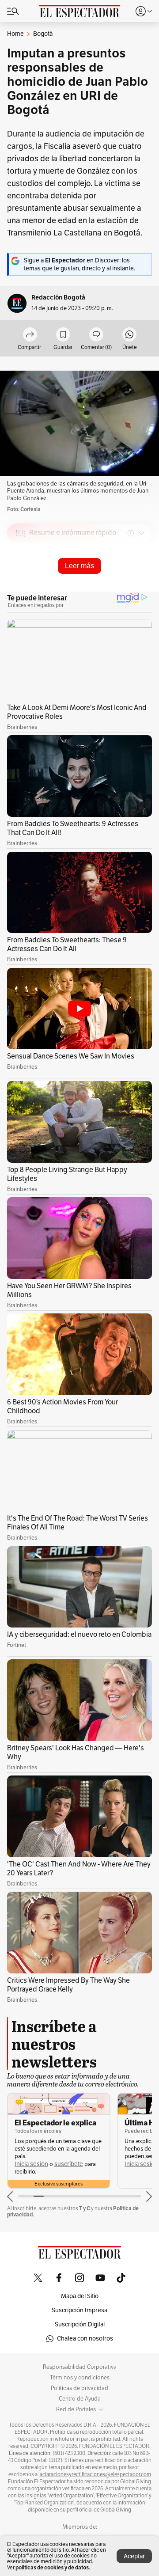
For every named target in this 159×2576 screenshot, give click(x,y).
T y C (85, 2208)
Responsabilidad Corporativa (80, 2367)
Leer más (79, 566)
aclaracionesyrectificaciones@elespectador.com (95, 2474)
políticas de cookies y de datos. (53, 2567)
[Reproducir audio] (21, 584)
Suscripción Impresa (79, 2310)
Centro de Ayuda (80, 2399)
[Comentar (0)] (96, 335)
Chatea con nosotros (85, 2339)
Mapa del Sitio (80, 2296)
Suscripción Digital (80, 2324)
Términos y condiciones (80, 2378)
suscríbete (69, 2164)
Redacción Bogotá (58, 298)
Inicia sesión (31, 2164)
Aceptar (134, 2556)
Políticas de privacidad (79, 2388)
